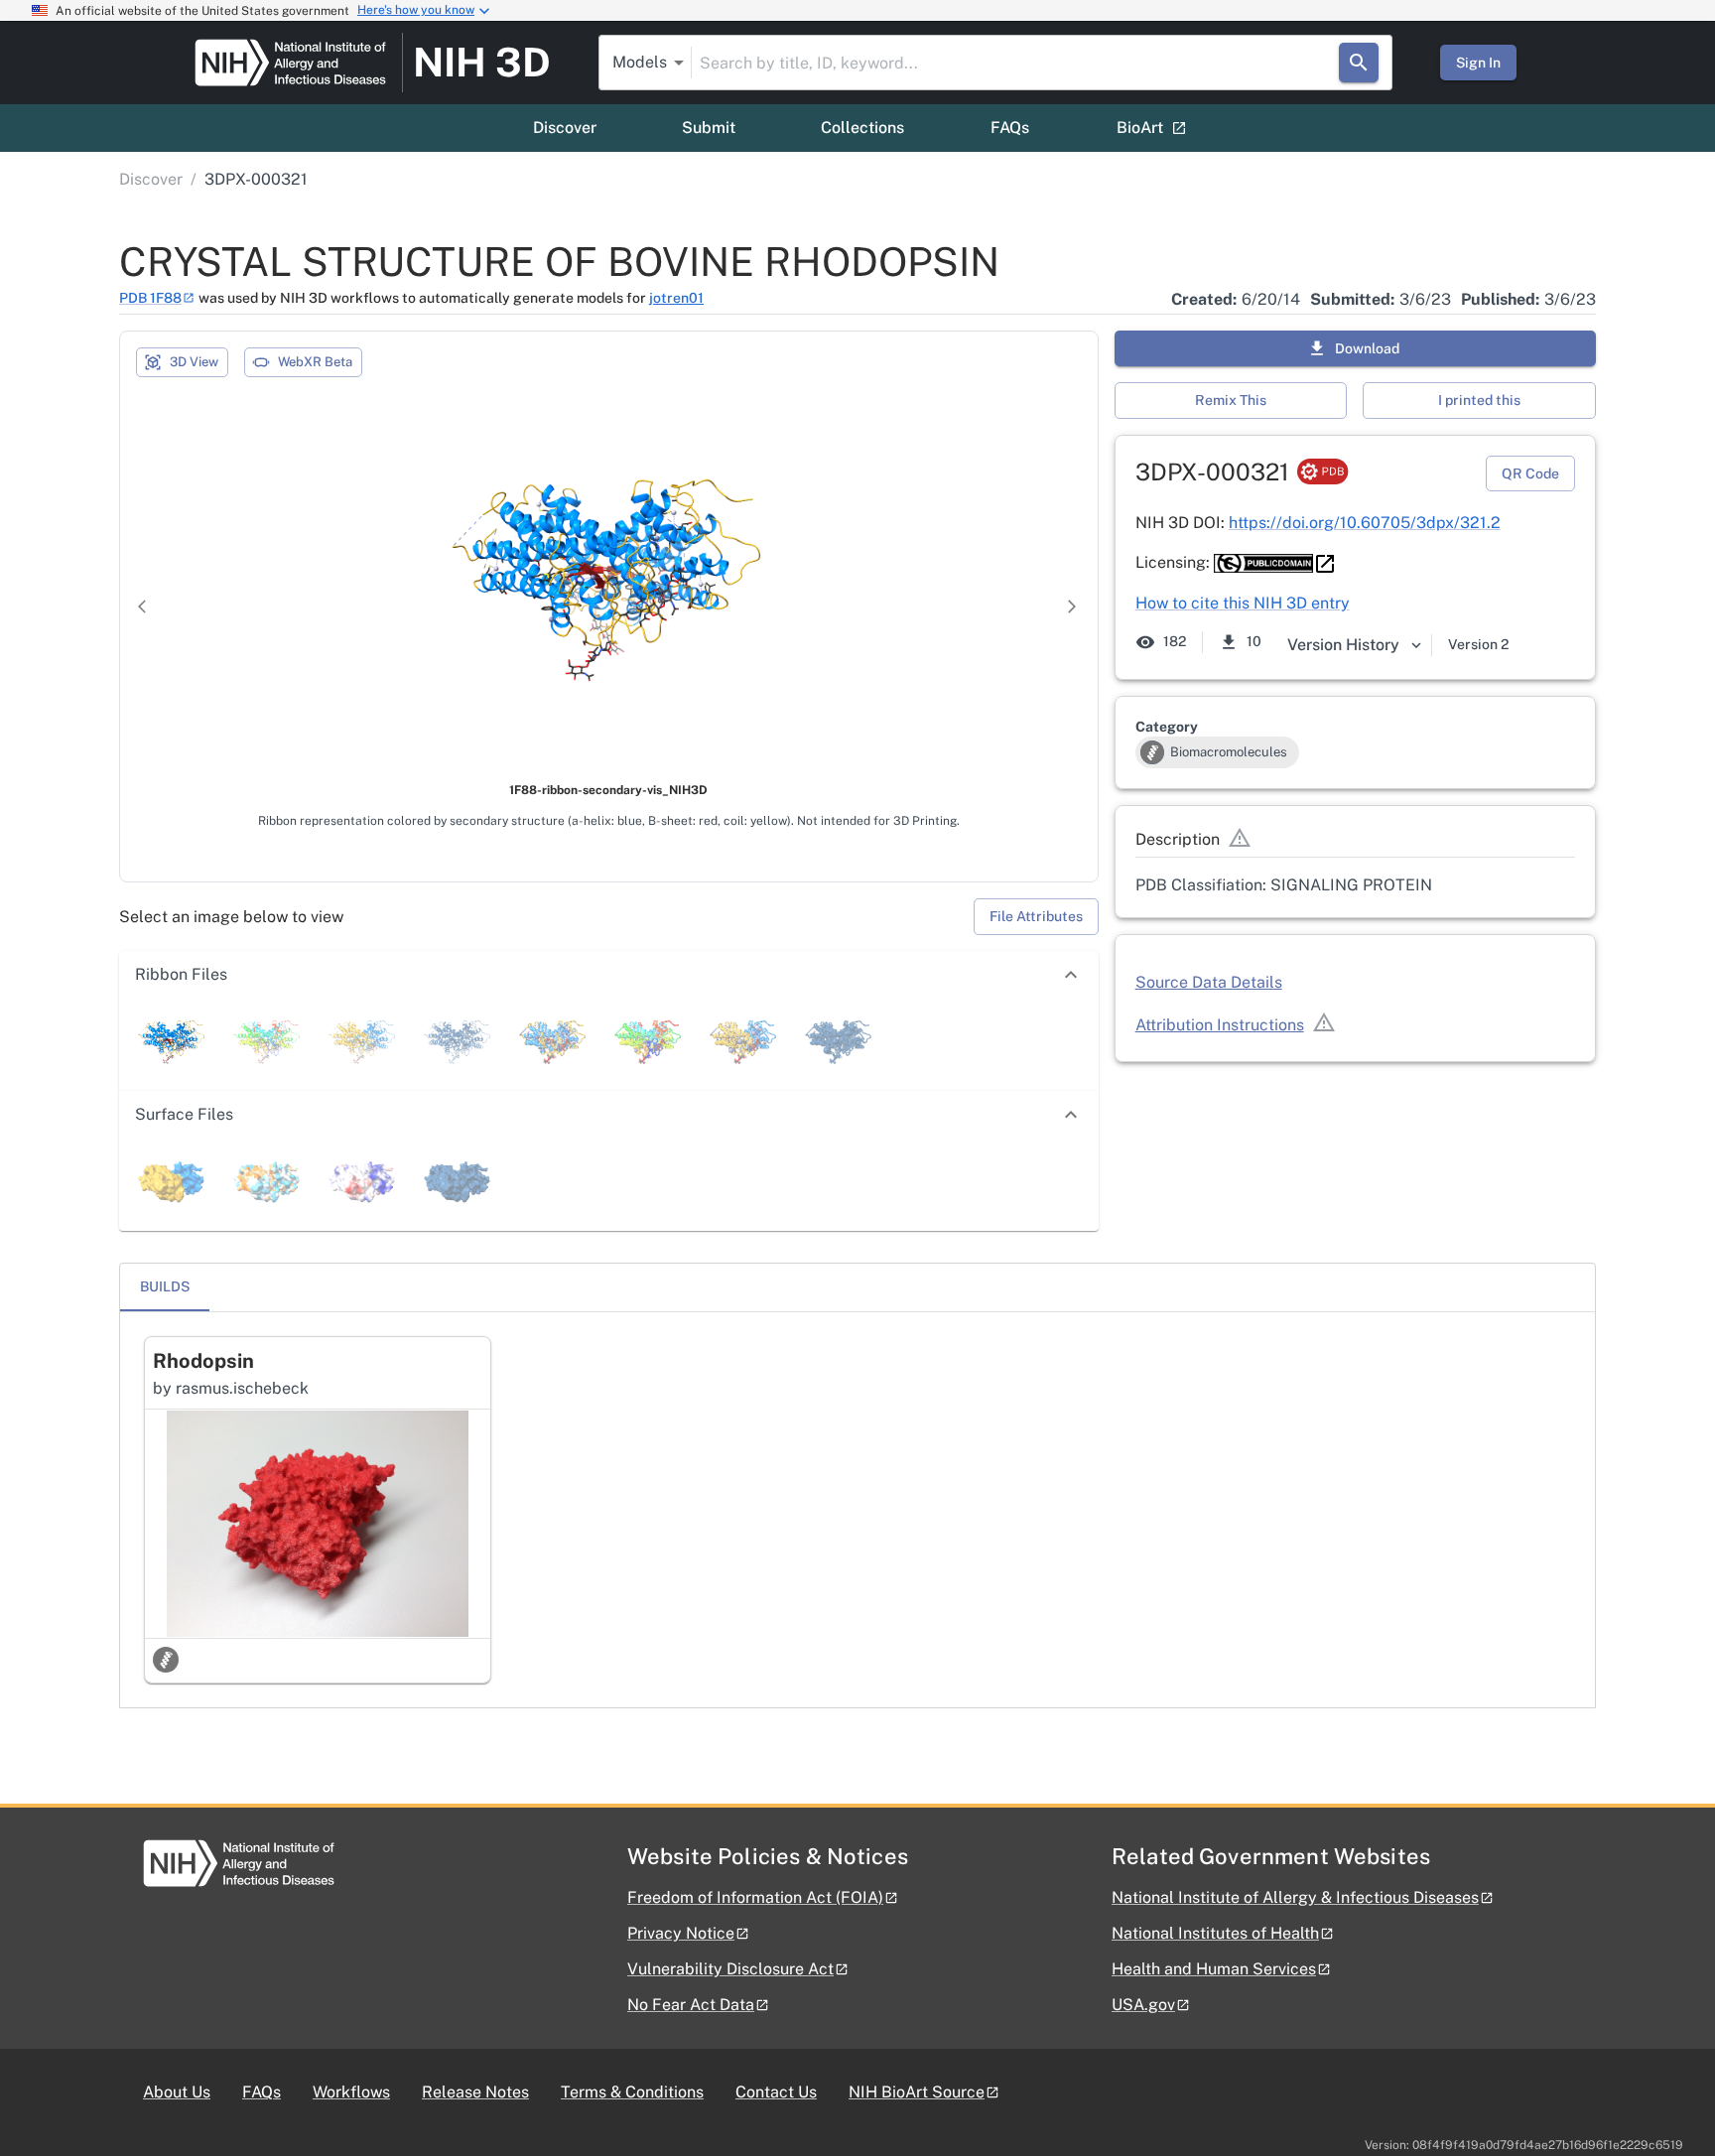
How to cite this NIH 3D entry (1243, 603)
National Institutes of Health (1215, 1933)
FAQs (1010, 128)
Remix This (1231, 400)
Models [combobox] (640, 62)
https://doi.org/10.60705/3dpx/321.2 (1365, 523)
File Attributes (1036, 916)
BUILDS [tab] (165, 1286)
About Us (177, 2092)
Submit (709, 128)
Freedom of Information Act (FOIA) (755, 1897)
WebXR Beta (315, 362)
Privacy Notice (681, 1933)
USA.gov (1143, 2005)
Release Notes (475, 2092)
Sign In (1478, 63)
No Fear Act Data (691, 2005)
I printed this (1479, 400)
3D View (194, 362)
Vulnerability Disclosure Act (730, 1969)
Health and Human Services (1214, 1969)
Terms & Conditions (632, 2092)
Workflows (351, 2092)
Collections (862, 128)
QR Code (1530, 473)
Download (1367, 348)
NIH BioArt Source (917, 2092)
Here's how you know (416, 10)
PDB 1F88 (150, 298)
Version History (1343, 645)
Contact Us (776, 2092)
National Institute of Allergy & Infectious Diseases (1295, 1897)
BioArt (1140, 128)
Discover (565, 128)
